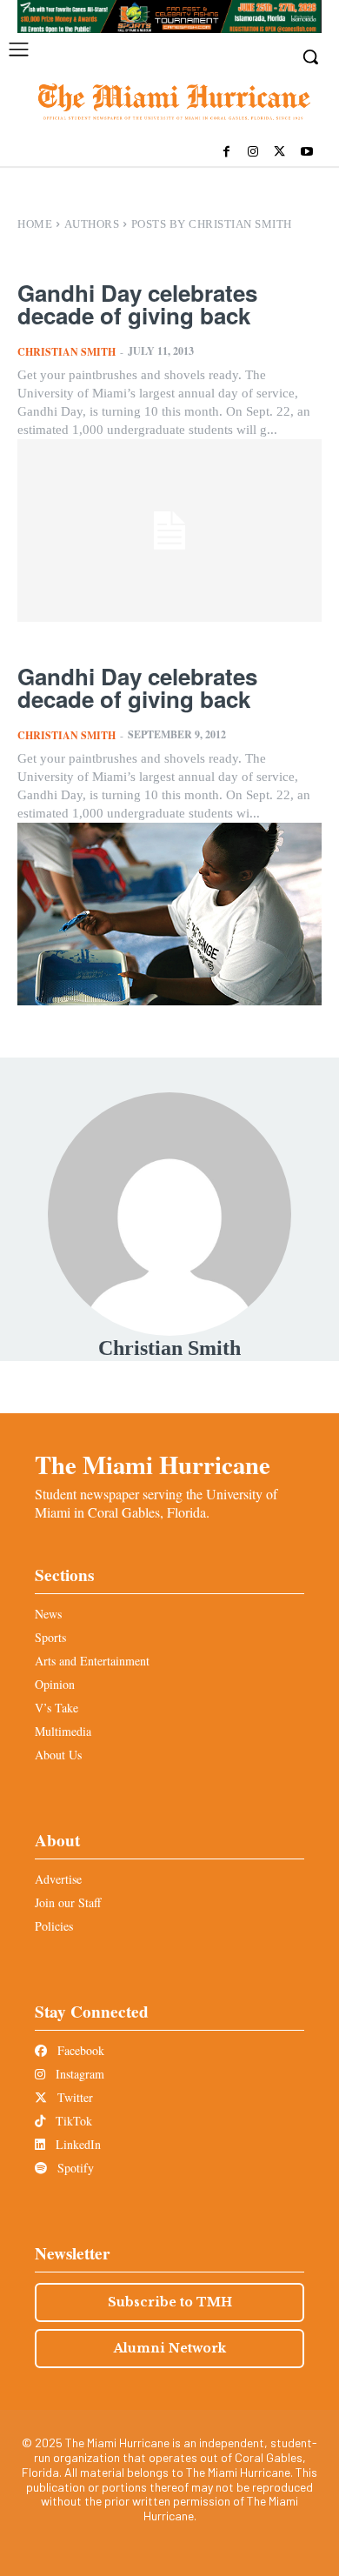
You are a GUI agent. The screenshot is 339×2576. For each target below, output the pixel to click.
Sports (50, 1637)
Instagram (78, 2074)
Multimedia (63, 1731)
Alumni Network (170, 2348)
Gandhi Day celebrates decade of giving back (137, 304)
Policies (54, 1926)
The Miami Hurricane (153, 1465)
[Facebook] (226, 153)
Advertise (58, 1879)
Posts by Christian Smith (212, 224)
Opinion (55, 1684)
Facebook (79, 2050)
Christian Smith (66, 352)
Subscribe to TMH (170, 2302)
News (48, 1614)
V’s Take (56, 1708)
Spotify (74, 2168)
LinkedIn (76, 2144)
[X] (279, 153)
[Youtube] (306, 153)
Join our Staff (68, 1902)
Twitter (73, 2097)
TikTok (72, 2121)
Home (35, 224)
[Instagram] (253, 153)
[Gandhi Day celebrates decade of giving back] (169, 531)
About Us (58, 1755)
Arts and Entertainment (92, 1661)
